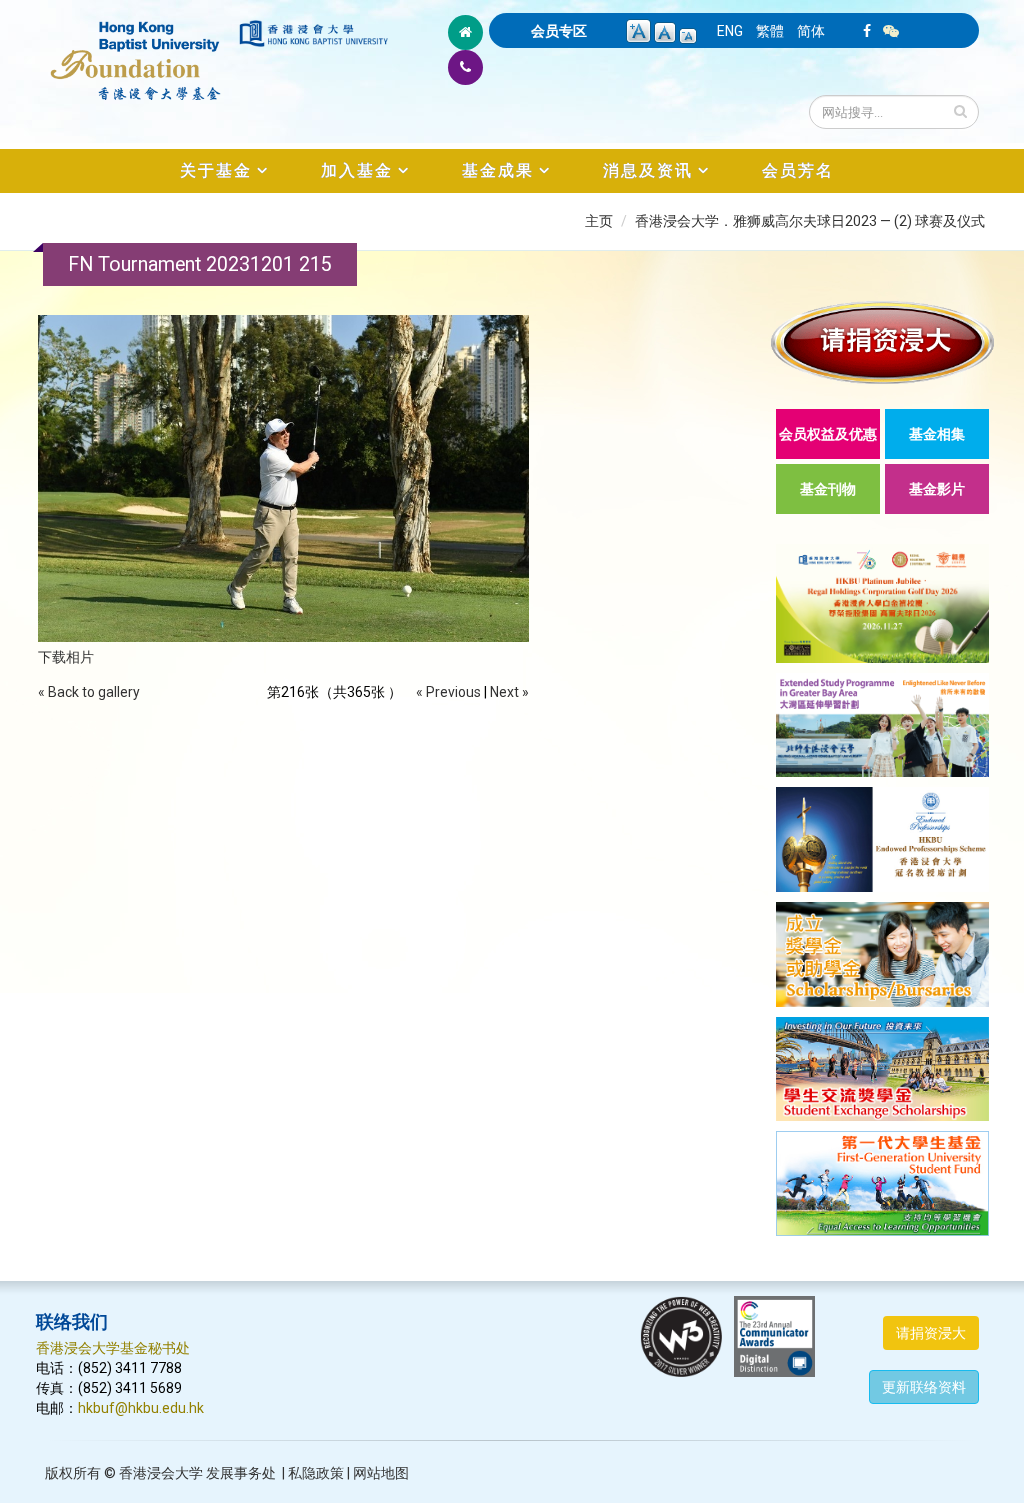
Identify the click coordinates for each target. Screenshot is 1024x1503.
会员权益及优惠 (828, 434)
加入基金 (357, 170)
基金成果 (498, 170)
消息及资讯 (648, 170)
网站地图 (381, 1473)
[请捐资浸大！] (882, 342)
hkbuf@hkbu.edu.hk (141, 1408)
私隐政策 (316, 1473)
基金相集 (937, 434)
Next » (509, 692)
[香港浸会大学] (313, 33)
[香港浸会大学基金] (136, 50)
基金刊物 (828, 489)
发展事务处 (241, 1473)
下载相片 (66, 657)
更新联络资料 (924, 1387)
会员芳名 (798, 170)
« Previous (448, 692)
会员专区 (559, 31)
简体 (811, 31)
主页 (599, 221)
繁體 (770, 31)
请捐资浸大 (931, 1333)
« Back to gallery (89, 692)
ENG (730, 31)
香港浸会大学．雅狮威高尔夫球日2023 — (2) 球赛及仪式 (810, 221)
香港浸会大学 (161, 1473)
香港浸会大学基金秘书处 (113, 1348)
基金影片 (937, 489)
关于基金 (216, 170)
